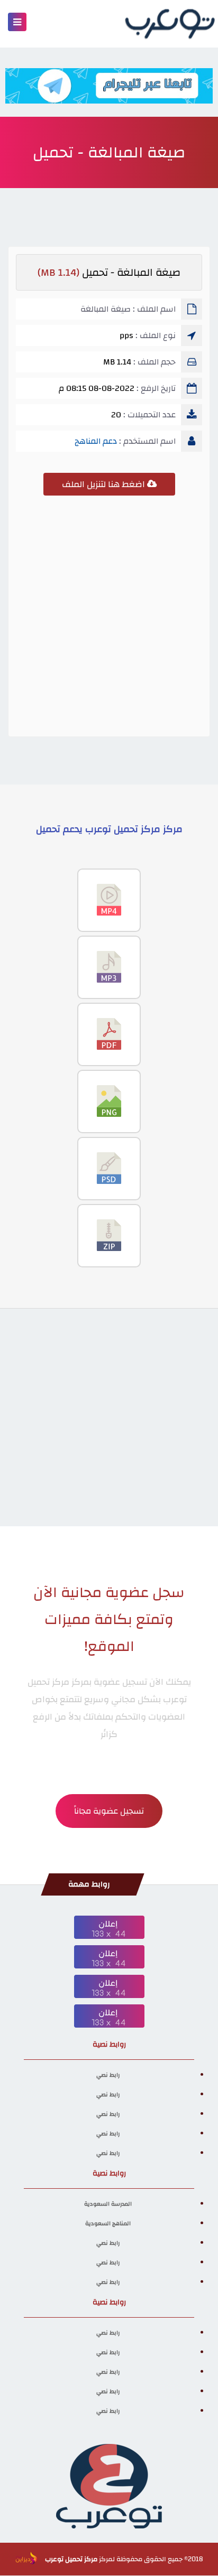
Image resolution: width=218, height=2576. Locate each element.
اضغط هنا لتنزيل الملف (105, 484)
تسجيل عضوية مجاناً (109, 1811)
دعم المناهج (96, 441)
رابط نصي (108, 2075)
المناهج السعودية (108, 2224)
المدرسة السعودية (108, 2204)
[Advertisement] (109, 620)
